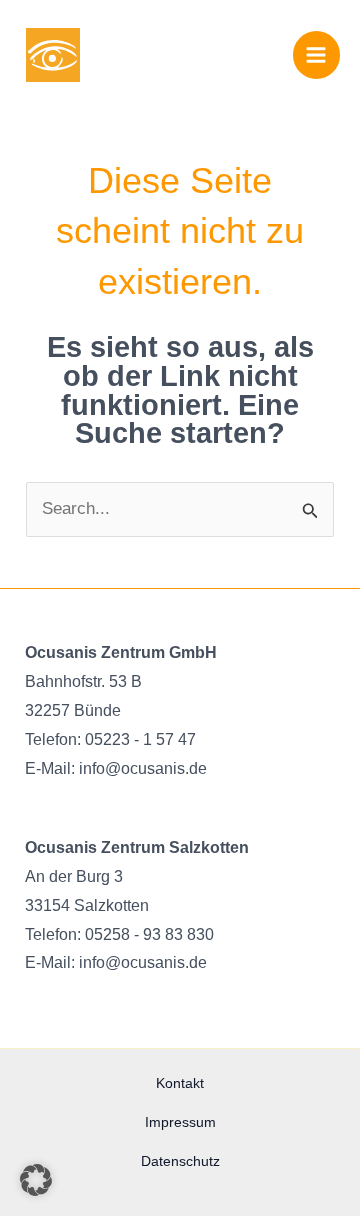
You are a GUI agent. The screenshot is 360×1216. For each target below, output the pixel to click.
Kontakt (180, 1083)
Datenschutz (180, 1161)
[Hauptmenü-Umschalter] (317, 55)
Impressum (180, 1122)
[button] (36, 1180)
